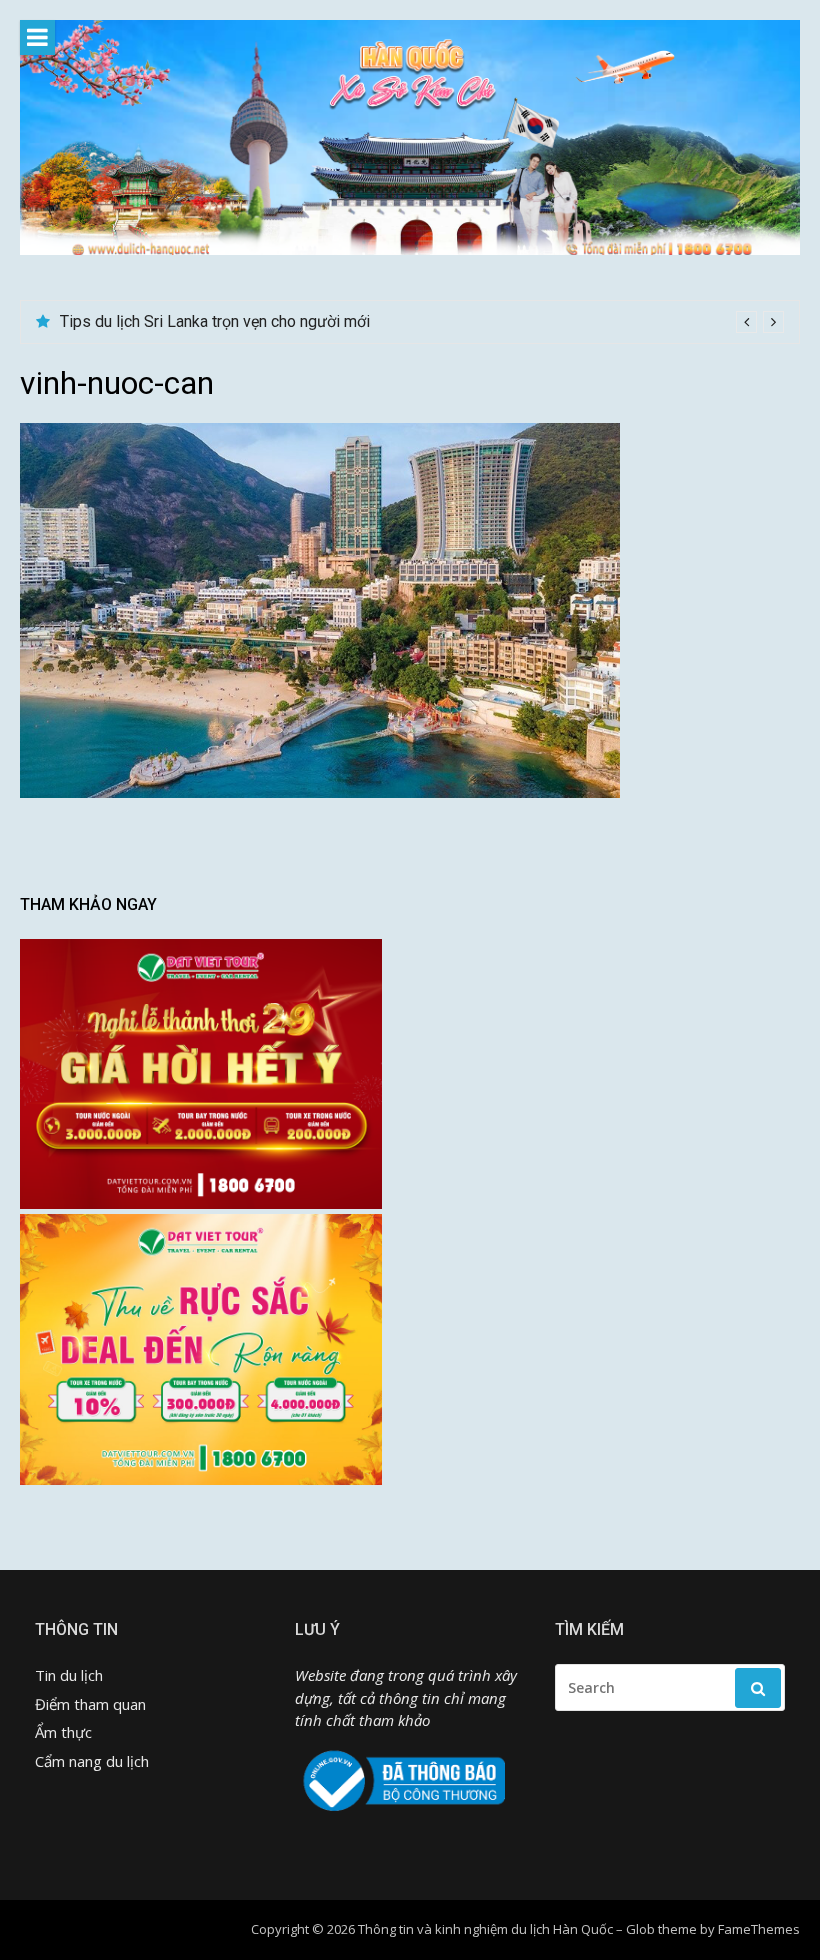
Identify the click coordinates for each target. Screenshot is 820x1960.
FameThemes (759, 1929)
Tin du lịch (69, 1675)
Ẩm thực (63, 1732)
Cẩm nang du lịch (92, 1761)
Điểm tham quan (90, 1704)
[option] (422, 322)
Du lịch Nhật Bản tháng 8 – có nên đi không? (213, 321)
